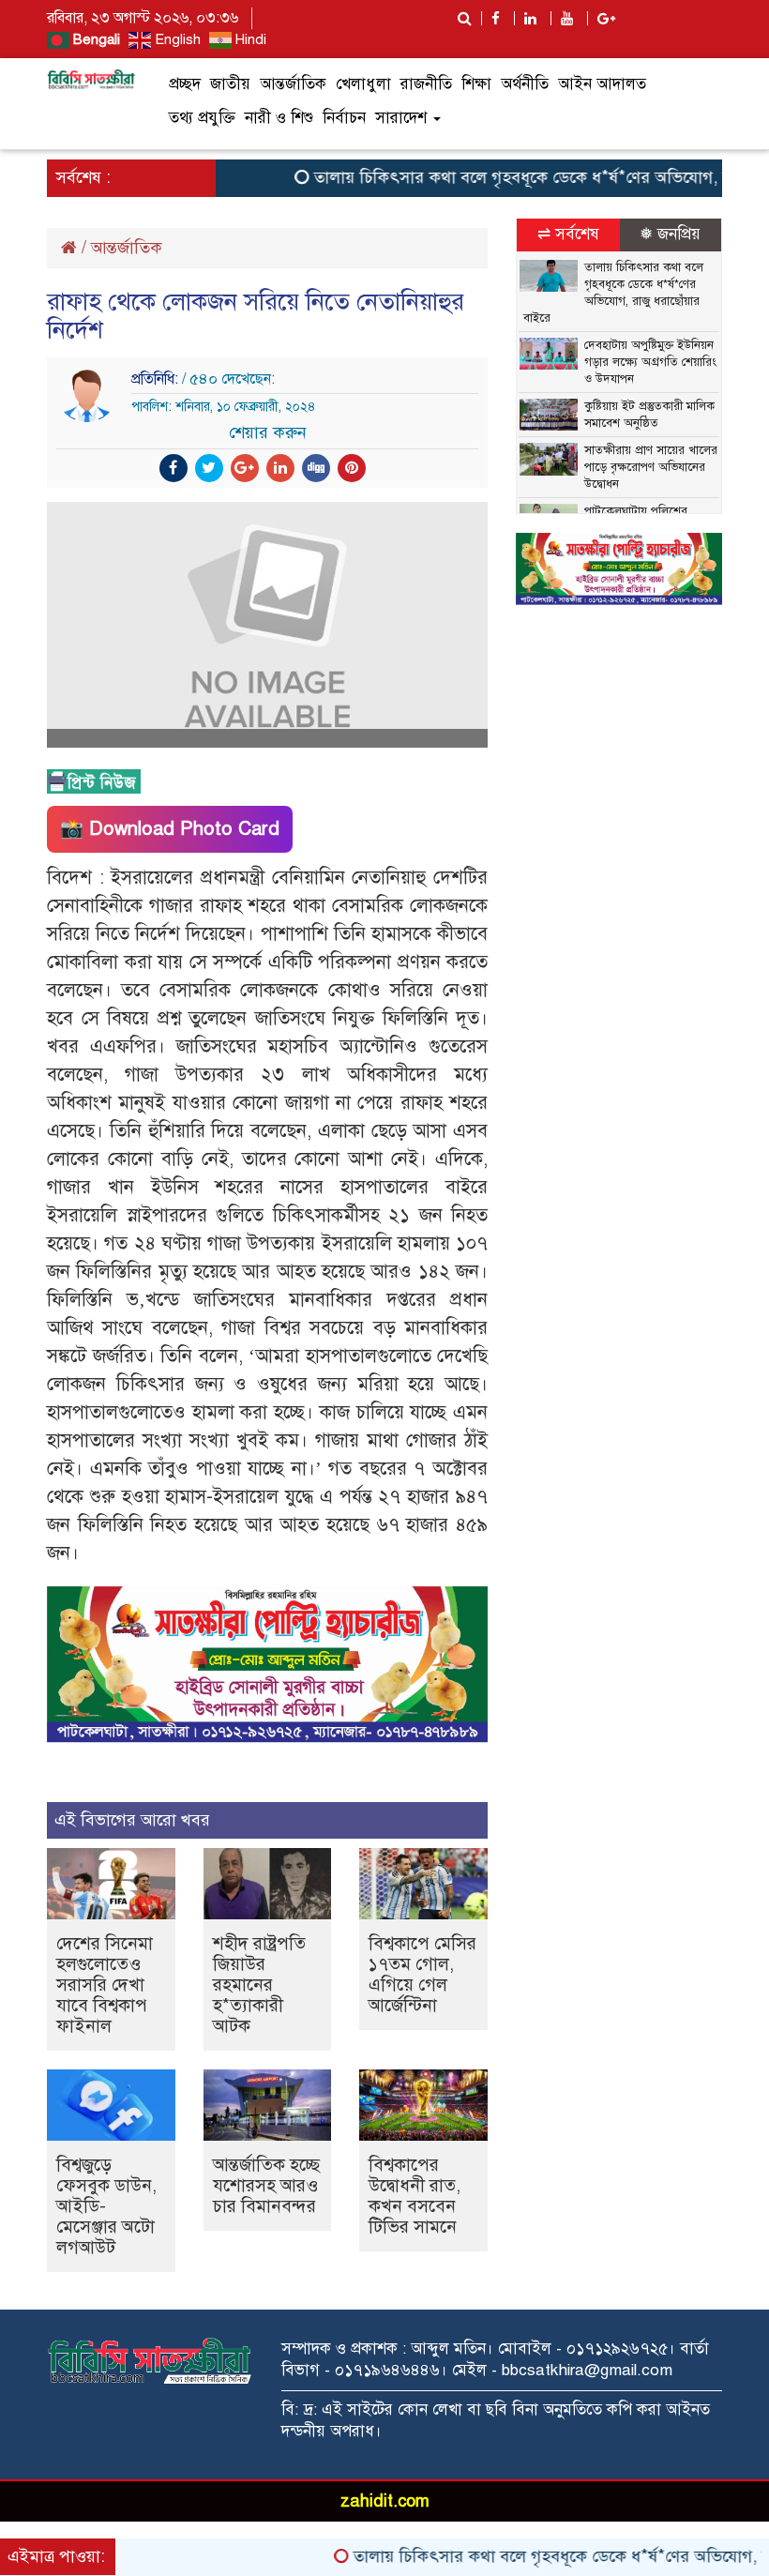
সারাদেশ (403, 118)
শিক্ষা (476, 84)
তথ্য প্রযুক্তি (202, 118)
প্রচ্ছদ (185, 84)
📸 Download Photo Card (170, 829)
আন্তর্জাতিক (293, 84)
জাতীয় (230, 84)
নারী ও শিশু (279, 118)
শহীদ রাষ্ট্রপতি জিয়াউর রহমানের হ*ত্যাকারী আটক (259, 1985)
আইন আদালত (602, 84)
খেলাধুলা (363, 84)
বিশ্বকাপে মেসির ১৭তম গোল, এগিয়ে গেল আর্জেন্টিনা (422, 1974)
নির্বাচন (344, 118)
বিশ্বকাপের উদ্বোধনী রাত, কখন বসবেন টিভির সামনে (415, 2196)
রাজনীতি (426, 84)
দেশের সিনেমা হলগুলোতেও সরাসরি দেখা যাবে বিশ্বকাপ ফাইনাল (105, 1985)
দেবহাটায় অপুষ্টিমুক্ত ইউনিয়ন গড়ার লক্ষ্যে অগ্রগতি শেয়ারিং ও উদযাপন (650, 362)
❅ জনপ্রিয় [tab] (670, 234)
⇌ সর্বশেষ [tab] (568, 234)
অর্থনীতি (525, 84)
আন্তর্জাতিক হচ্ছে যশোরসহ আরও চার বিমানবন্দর (266, 2185)
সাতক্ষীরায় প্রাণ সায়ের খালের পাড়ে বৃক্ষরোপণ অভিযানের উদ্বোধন (651, 467)
